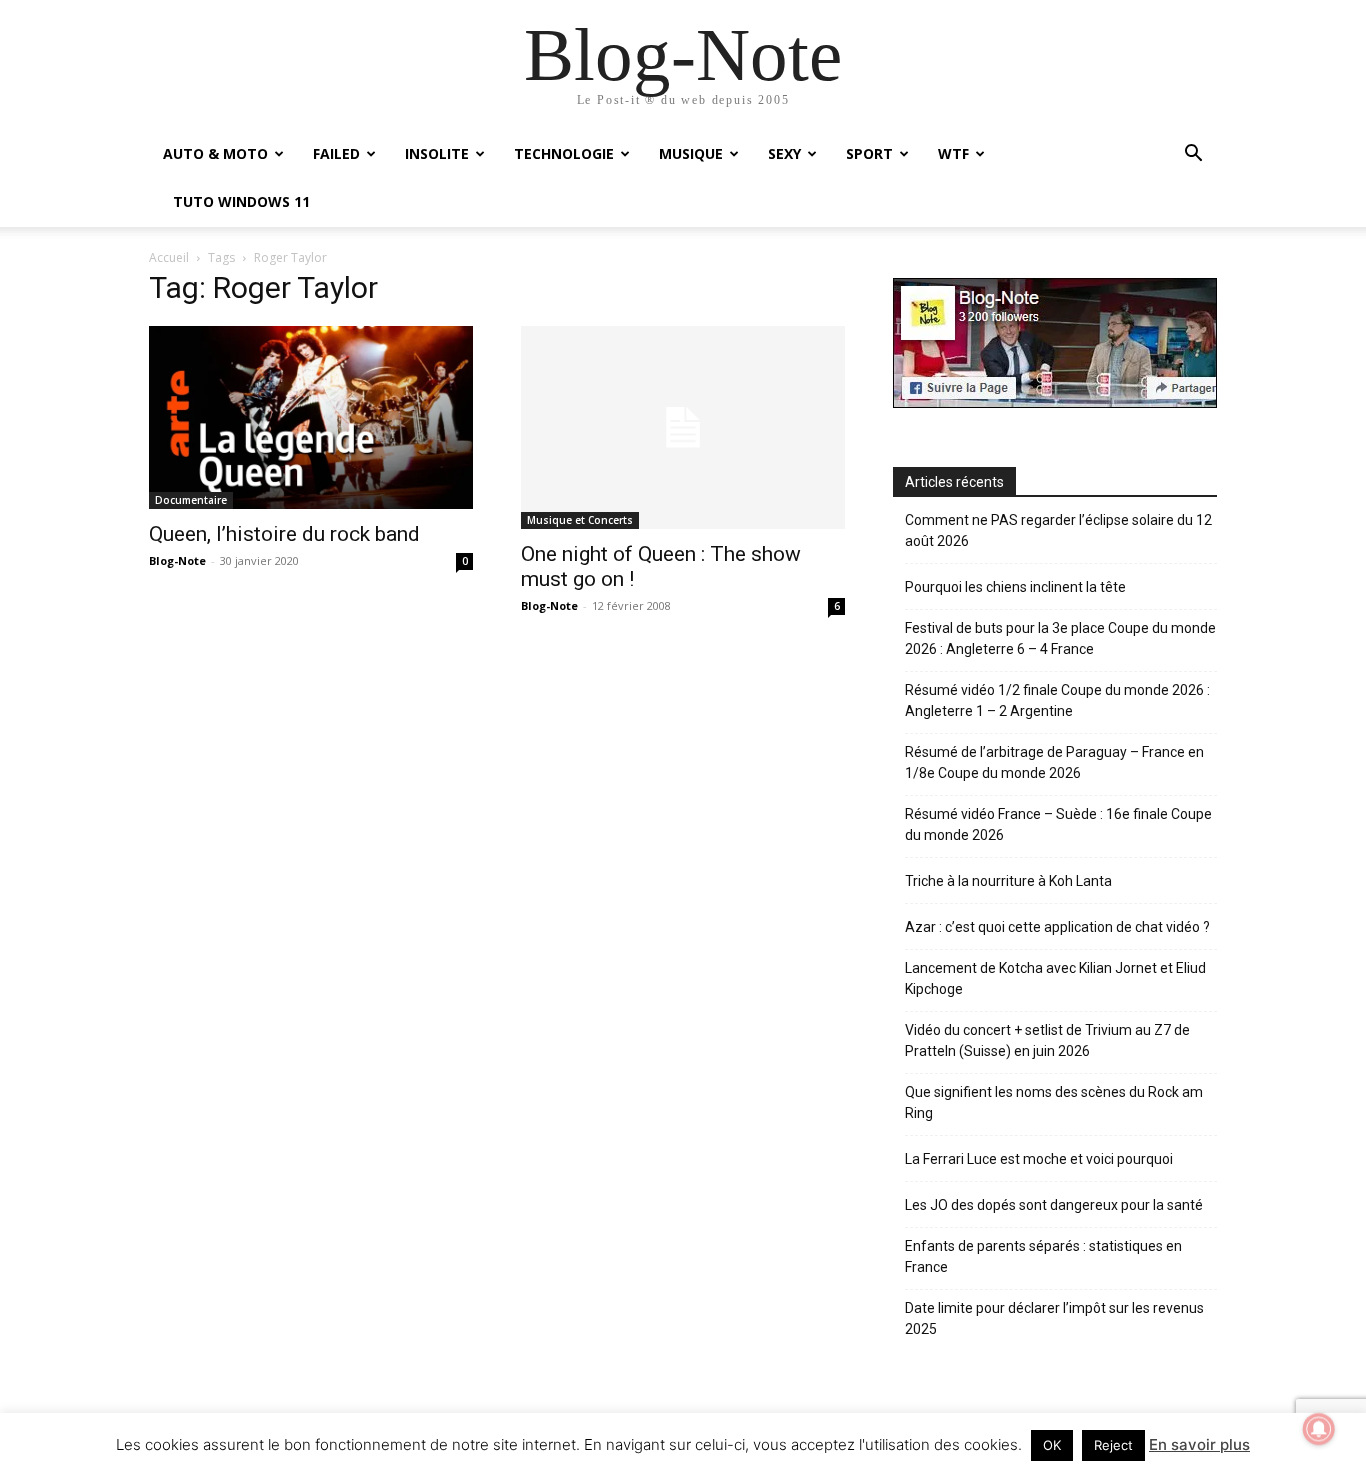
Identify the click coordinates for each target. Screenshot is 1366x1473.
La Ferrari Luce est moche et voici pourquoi (1039, 1159)
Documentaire (191, 500)
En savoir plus (1199, 1444)
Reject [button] (1113, 1445)
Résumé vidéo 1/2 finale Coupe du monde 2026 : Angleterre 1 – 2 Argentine (1057, 700)
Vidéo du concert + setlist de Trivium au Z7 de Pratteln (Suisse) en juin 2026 (1047, 1040)
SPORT (869, 153)
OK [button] (1052, 1445)
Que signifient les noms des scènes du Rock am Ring (1054, 1102)
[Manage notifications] (1319, 1429)
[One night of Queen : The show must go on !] (683, 427)
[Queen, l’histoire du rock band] (311, 417)
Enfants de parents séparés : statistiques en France (1043, 1256)
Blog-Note (177, 560)
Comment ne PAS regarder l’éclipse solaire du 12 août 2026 (1058, 530)
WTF (953, 153)
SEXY (784, 153)
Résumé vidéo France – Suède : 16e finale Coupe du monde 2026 (1058, 824)
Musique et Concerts (580, 520)
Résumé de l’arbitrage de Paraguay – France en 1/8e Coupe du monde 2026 (1054, 762)
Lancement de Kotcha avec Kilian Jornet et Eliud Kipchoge (1055, 978)
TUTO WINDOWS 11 (241, 201)
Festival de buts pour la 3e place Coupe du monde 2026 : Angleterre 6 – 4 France (1060, 638)
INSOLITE (437, 153)
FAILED (336, 153)
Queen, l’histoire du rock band (284, 534)
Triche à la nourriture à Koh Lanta (1008, 881)
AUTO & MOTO (215, 153)
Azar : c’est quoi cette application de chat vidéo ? (1057, 927)
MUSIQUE (691, 153)
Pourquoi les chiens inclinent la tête (1015, 587)
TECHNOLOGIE (564, 153)
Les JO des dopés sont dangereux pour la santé (1054, 1205)
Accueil (169, 257)
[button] (1193, 155)
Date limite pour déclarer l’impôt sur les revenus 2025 (1054, 1318)
